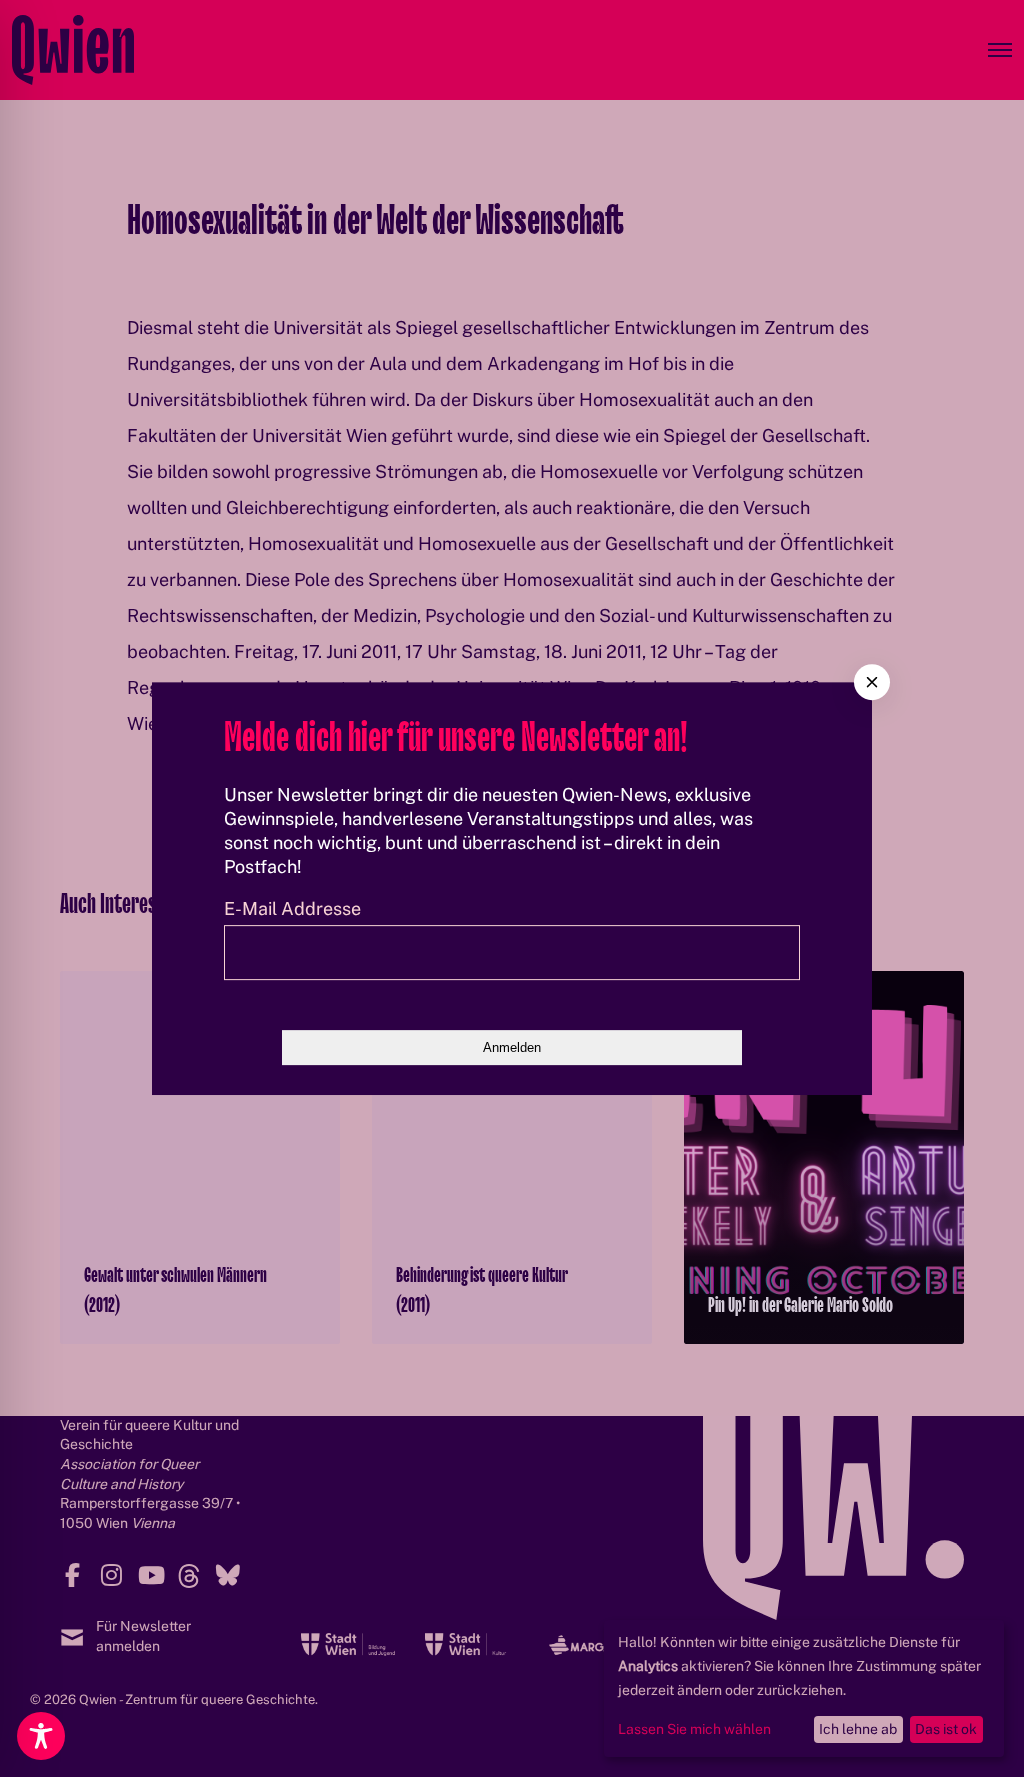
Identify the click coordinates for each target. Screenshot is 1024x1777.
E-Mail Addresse (292, 908)
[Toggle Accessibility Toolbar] (41, 1736)
